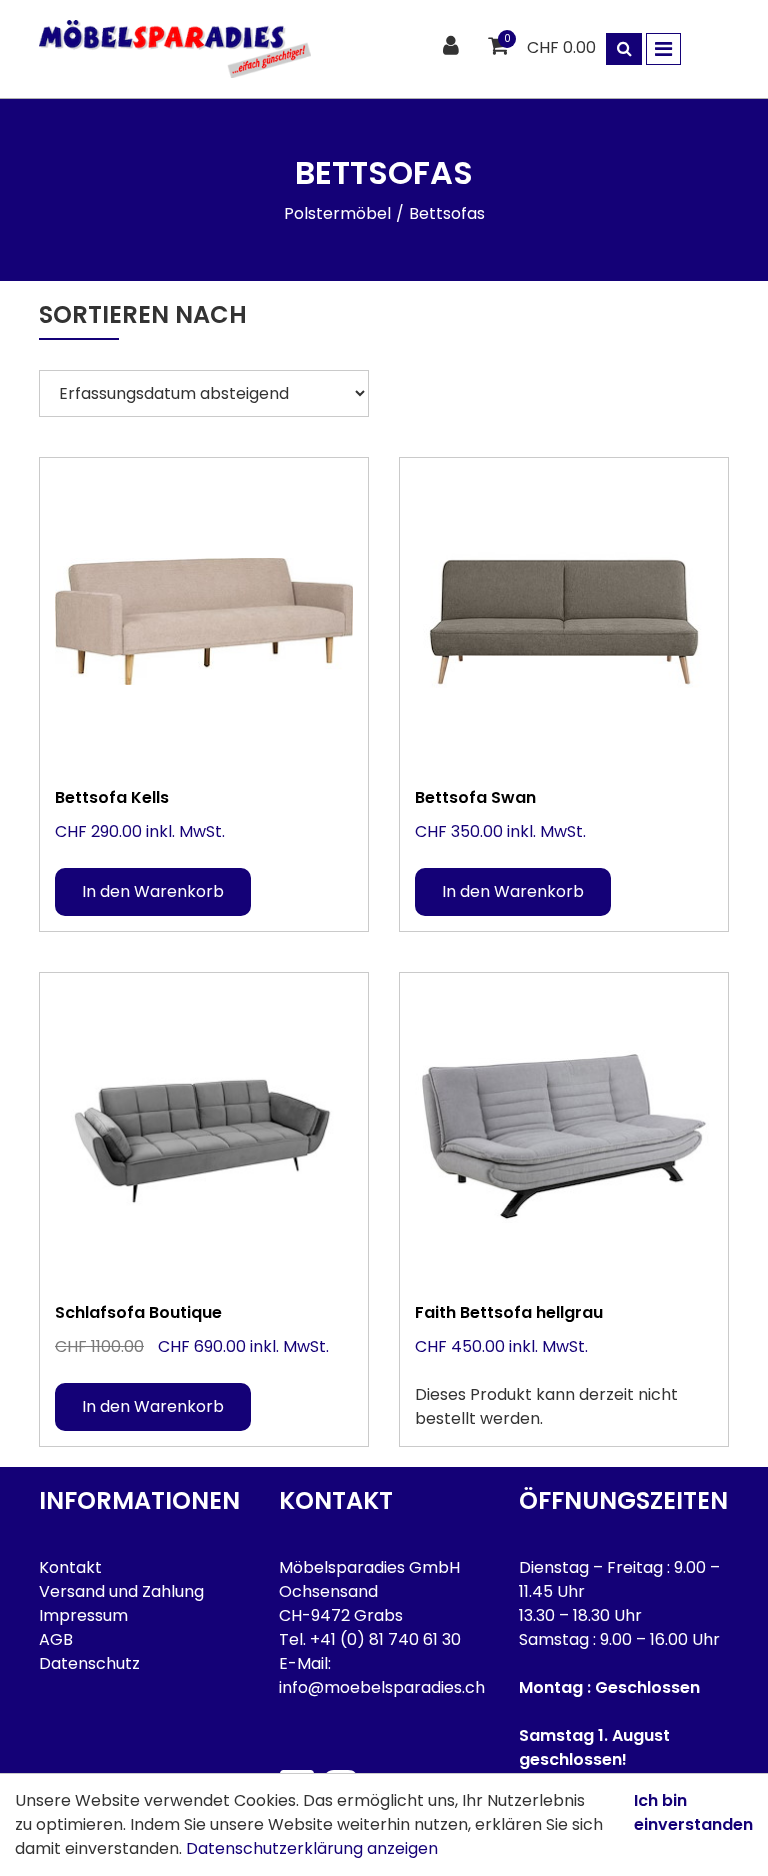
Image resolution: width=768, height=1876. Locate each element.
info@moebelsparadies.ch (382, 1687)
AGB (56, 1639)
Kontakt (70, 1567)
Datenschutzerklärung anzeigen (312, 1848)
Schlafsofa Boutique (138, 1312)
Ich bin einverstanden (693, 1812)
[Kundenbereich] (453, 46)
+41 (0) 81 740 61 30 (385, 1639)
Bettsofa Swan (475, 797)
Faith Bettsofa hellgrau (509, 1312)
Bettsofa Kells (112, 797)
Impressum (83, 1615)
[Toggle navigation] (663, 49)
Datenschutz (89, 1663)
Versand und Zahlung (121, 1591)
